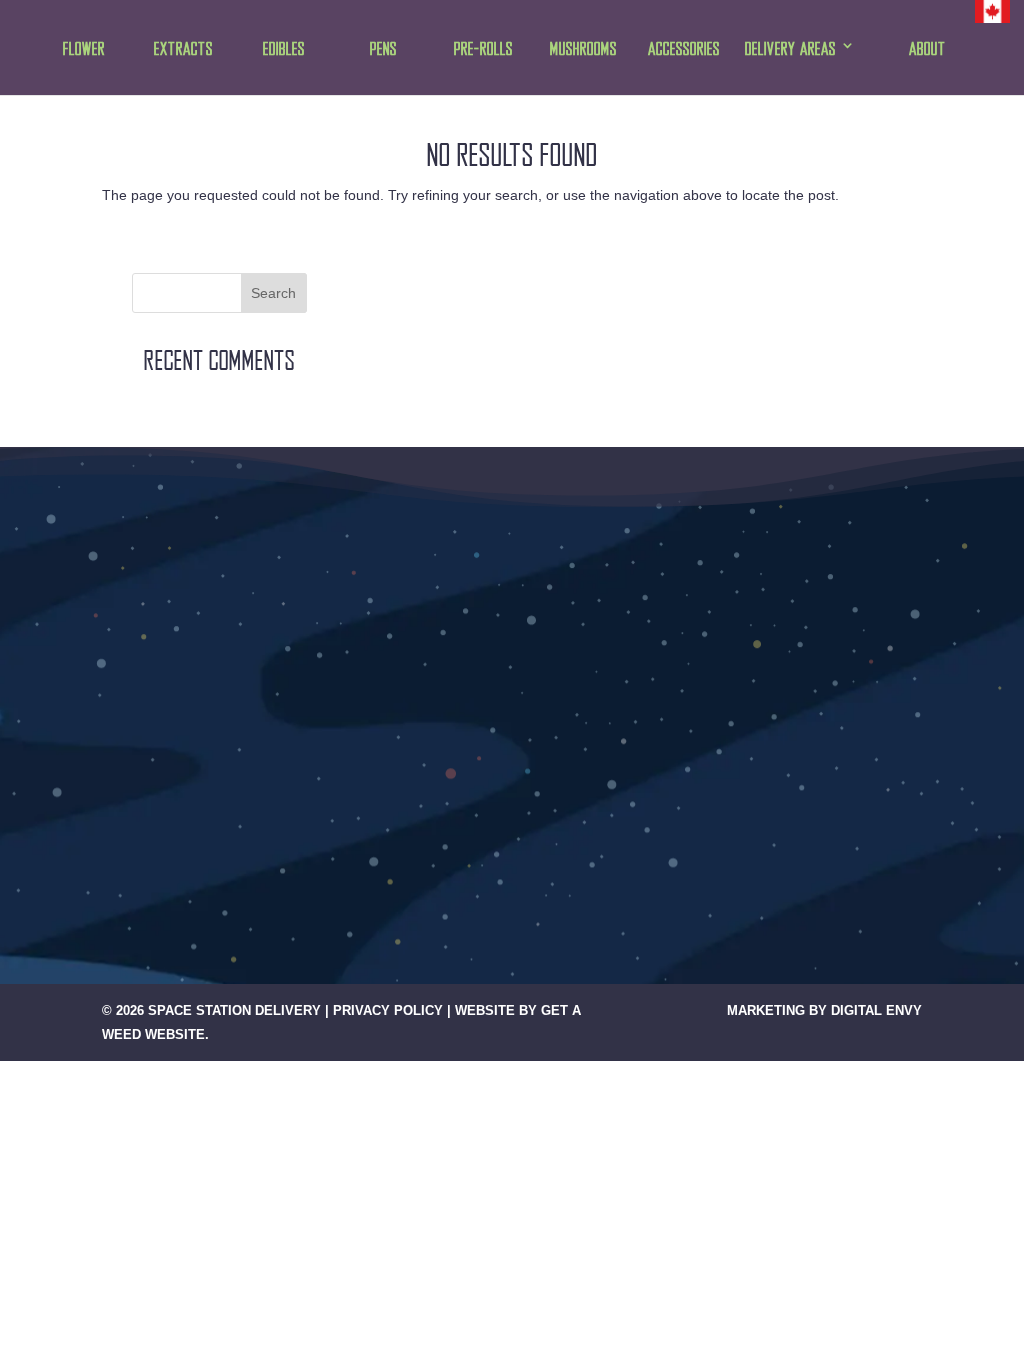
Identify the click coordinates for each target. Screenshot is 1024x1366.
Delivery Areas (790, 49)
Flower (84, 49)
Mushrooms (583, 49)
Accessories (684, 49)
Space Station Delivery (234, 1010)
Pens (383, 49)
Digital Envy (876, 1010)
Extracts (183, 49)
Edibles (284, 49)
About (927, 49)
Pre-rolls (483, 49)
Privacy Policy (388, 1010)
